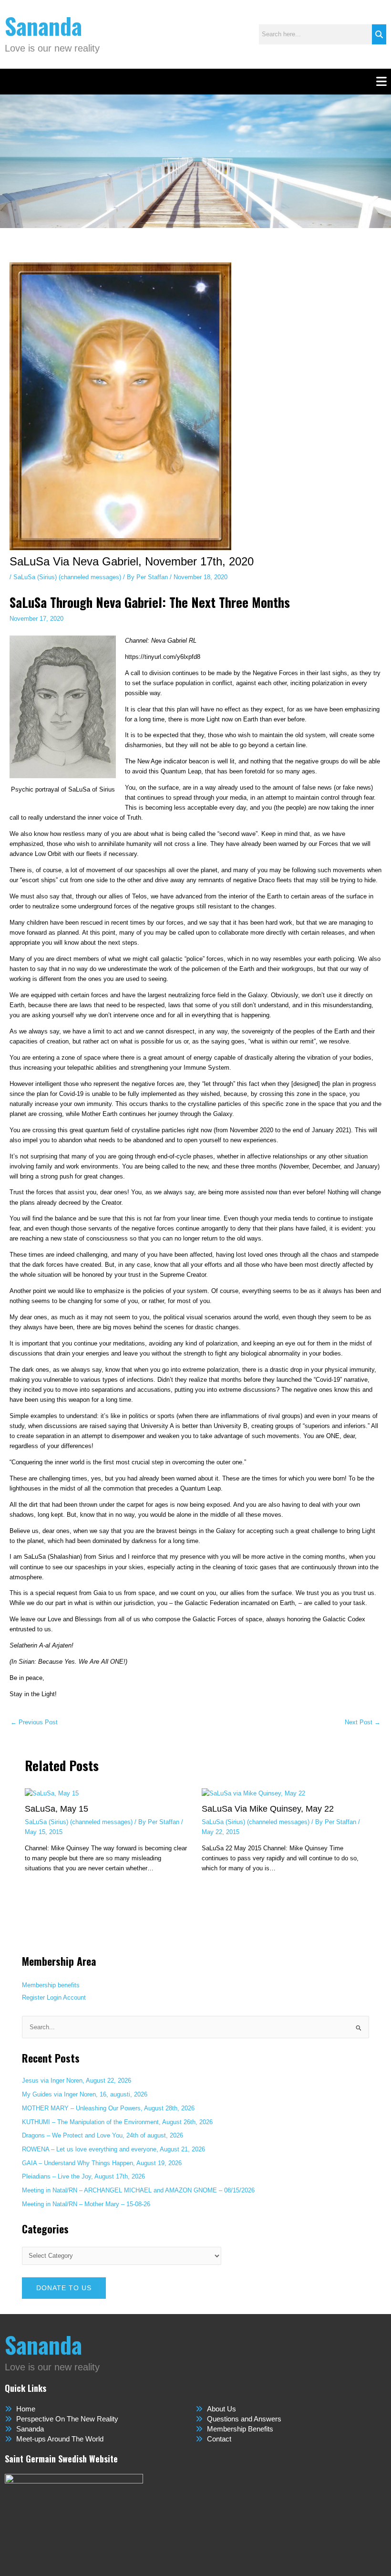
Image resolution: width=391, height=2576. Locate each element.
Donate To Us (64, 2288)
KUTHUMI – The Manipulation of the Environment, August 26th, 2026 (117, 2122)
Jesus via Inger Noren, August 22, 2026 (77, 2081)
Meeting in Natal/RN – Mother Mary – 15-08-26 (86, 2204)
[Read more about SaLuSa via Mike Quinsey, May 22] (253, 1793)
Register (33, 1997)
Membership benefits (51, 1985)
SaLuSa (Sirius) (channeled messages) (67, 577)
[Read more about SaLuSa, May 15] (52, 1793)
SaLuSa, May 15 (57, 1809)
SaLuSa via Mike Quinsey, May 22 (268, 1809)
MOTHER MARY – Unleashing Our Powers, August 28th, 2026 (108, 2108)
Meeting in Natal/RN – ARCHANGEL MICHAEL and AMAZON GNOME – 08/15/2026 (138, 2190)
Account (74, 1997)
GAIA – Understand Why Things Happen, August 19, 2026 (102, 2163)
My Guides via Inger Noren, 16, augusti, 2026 (85, 2094)
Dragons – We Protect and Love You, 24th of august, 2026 (103, 2135)
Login (54, 1997)
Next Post (363, 1723)
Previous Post (34, 1723)
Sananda (43, 26)
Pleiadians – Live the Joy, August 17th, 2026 (83, 2176)
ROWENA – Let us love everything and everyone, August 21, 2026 (113, 2149)
